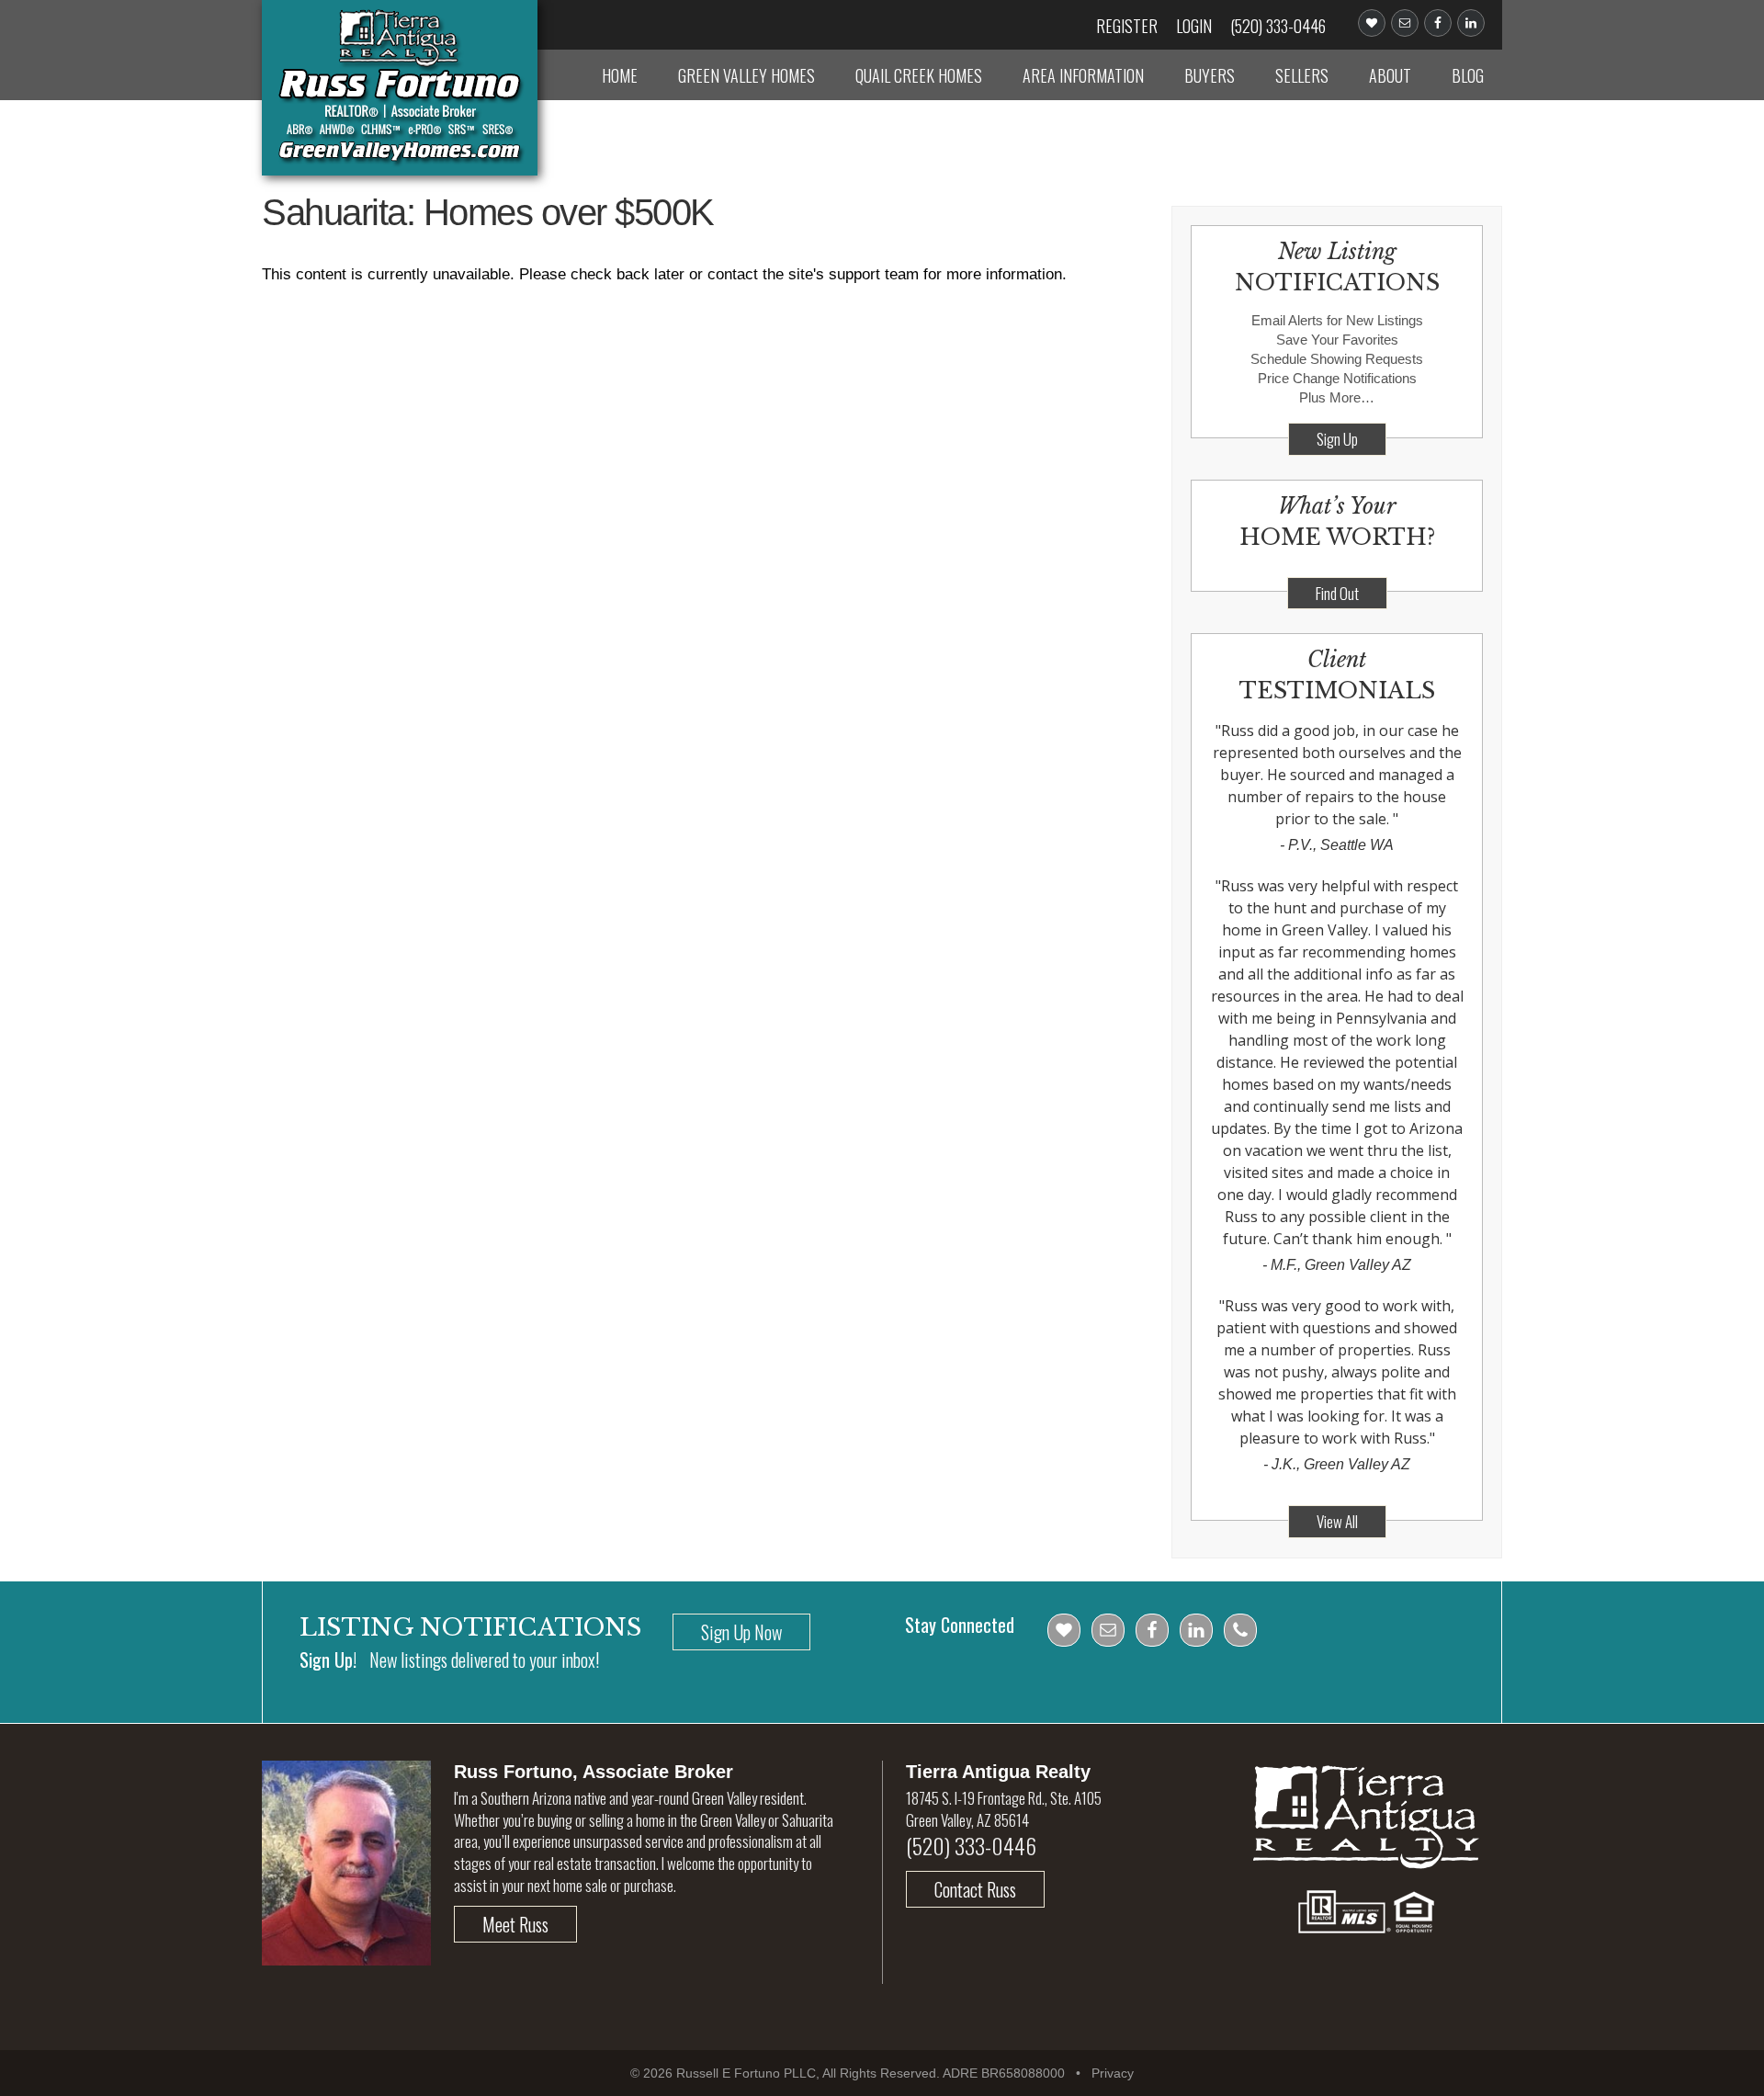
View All (1337, 1521)
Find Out (1337, 593)
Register (1127, 26)
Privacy (1113, 2073)
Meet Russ (515, 1924)
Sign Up (1337, 439)
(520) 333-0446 (1278, 26)
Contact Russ (975, 1889)
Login (1194, 26)
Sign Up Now (741, 1632)
